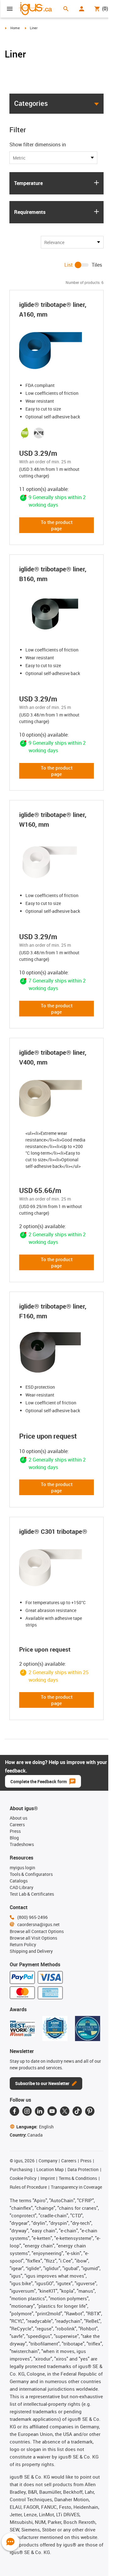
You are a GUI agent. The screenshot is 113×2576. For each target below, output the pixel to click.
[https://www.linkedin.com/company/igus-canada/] (40, 2111)
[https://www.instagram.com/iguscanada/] (27, 2111)
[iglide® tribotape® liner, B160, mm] (56, 615)
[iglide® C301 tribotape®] (56, 1568)
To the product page (57, 525)
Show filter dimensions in (38, 144)
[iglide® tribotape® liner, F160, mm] (56, 1352)
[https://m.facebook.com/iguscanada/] (14, 2111)
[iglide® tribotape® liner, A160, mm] (56, 351)
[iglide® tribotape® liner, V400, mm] (56, 1098)
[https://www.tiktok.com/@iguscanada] (77, 2111)
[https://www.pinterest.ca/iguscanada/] (90, 2111)
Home (15, 28)
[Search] (66, 9)
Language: (35, 2127)
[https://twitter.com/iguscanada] (65, 2111)
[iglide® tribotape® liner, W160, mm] (56, 861)
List (69, 265)
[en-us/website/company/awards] (22, 2029)
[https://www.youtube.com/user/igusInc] (52, 2111)
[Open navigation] (10, 9)
